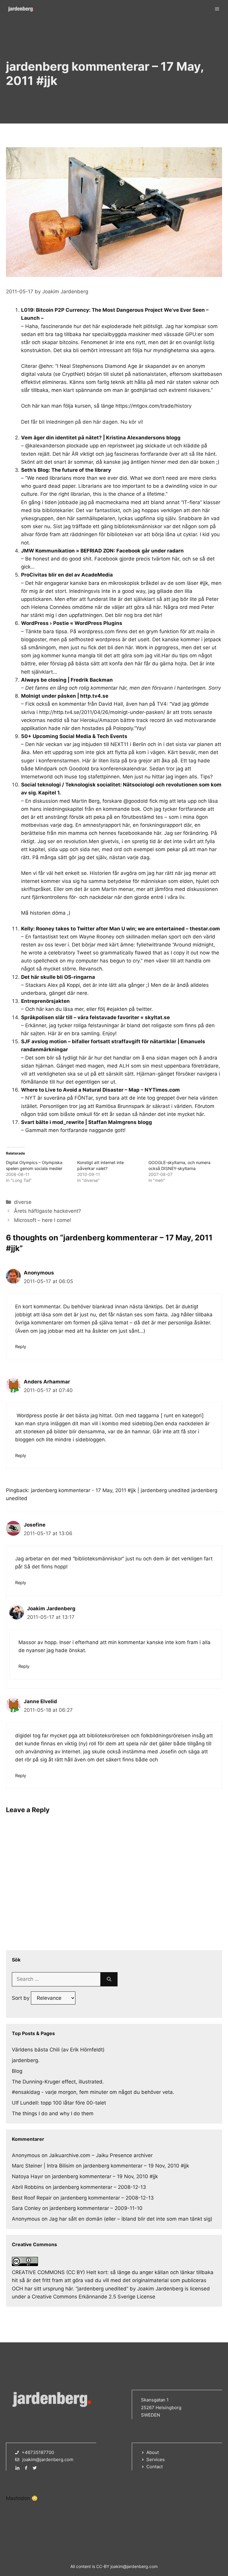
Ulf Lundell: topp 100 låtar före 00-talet (59, 2103)
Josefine (35, 1525)
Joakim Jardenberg (51, 1608)
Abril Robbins (28, 2187)
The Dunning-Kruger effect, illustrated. (58, 2082)
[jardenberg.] (21, 9)
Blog (17, 2071)
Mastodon (18, 2498)
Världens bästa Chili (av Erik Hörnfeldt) (58, 2050)
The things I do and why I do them (53, 2113)
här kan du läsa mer (60, 1009)
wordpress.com (96, 631)
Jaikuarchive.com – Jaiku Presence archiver (101, 2155)
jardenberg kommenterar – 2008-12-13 (99, 2187)
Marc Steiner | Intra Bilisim (43, 2166)
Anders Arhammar (47, 1382)
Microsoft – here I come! (43, 1220)
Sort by (21, 1998)
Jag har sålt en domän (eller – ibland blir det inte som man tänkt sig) (131, 2219)
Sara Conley (26, 2208)
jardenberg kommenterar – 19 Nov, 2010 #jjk (136, 2166)
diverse (23, 1202)
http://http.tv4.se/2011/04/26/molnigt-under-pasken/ (102, 712)
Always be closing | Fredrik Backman (67, 680)
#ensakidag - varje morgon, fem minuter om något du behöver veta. (93, 2092)
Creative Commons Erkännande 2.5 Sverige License (94, 2297)
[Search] (109, 1979)
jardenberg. (26, 2060)
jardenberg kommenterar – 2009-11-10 (96, 2208)
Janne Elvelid (40, 1701)
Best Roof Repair (32, 2198)
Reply (21, 1346)
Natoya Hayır (27, 2176)
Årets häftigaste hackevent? (47, 1211)
